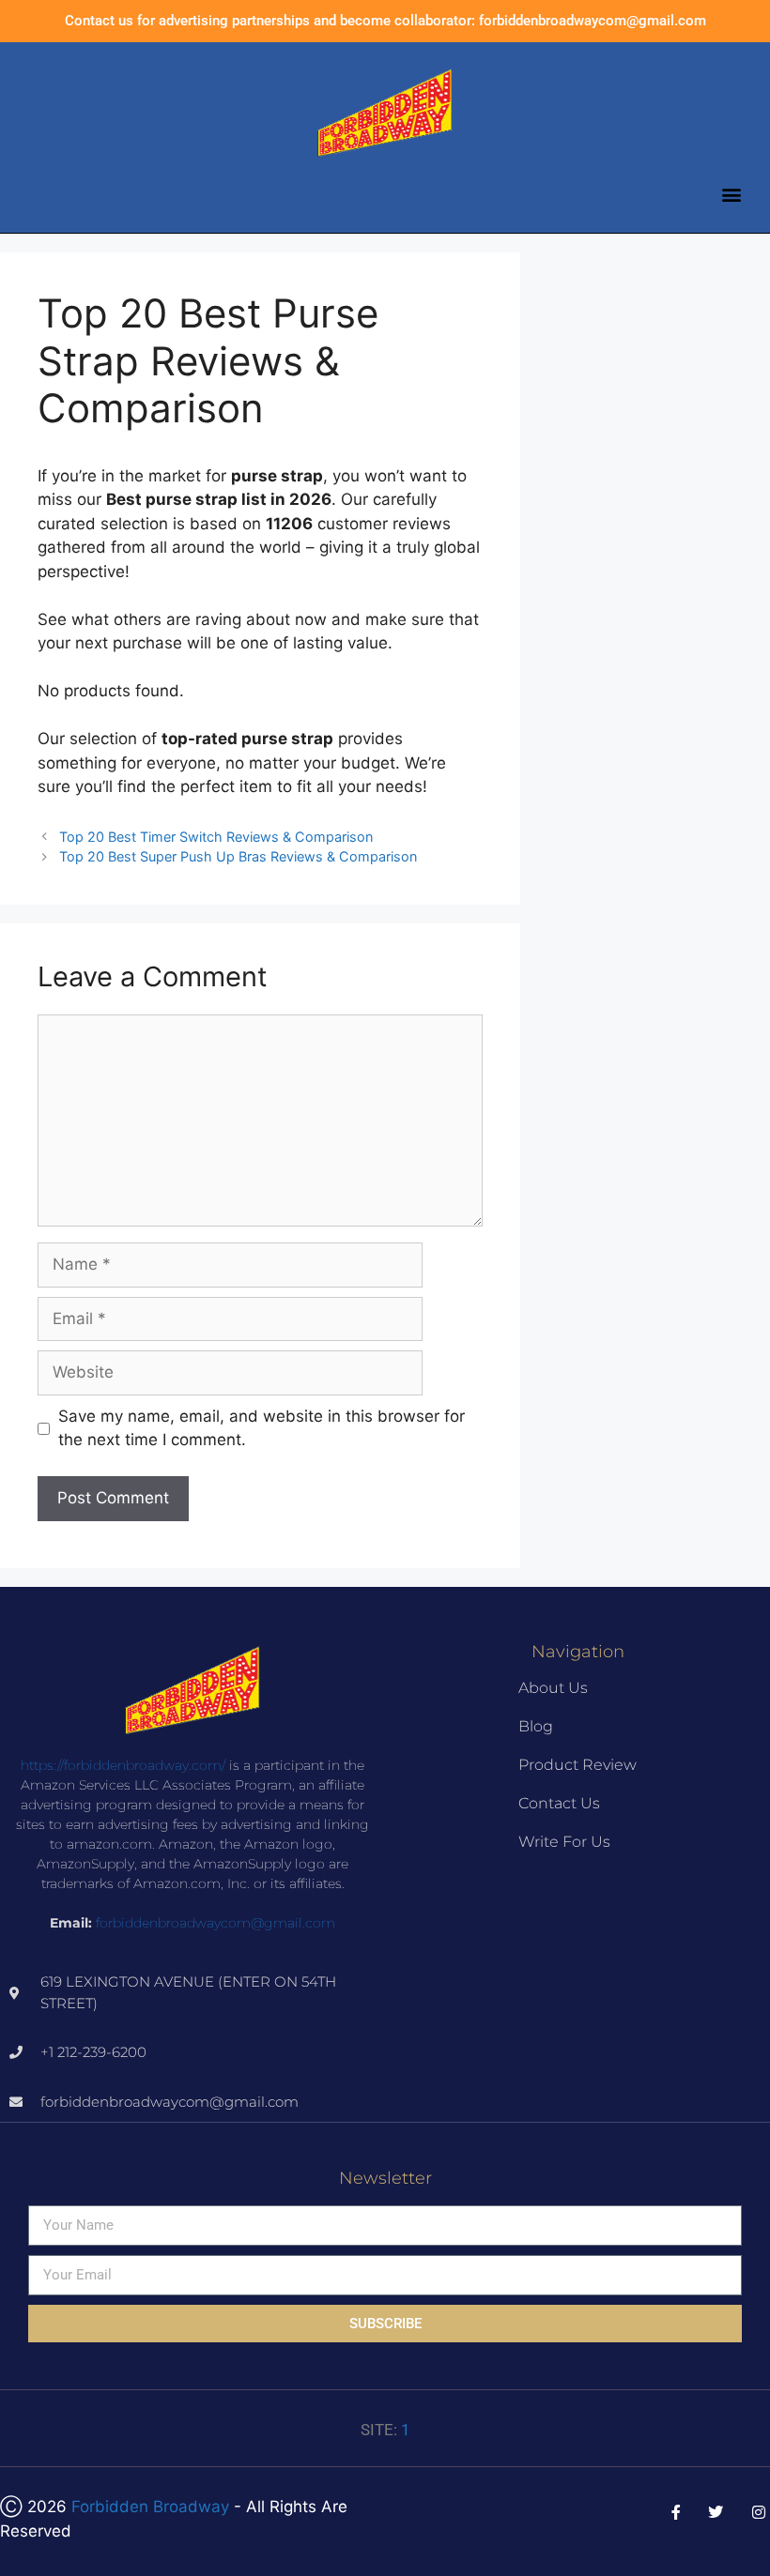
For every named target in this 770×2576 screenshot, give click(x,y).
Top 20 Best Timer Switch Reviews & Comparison (216, 837)
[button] (731, 194)
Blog (536, 1726)
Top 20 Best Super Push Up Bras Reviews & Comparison (238, 856)
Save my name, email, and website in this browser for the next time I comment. (262, 1428)
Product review (577, 1765)
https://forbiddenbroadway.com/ (123, 1765)
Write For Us (564, 1842)
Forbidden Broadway (150, 2507)
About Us (553, 1688)
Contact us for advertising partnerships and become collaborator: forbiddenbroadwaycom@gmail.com (385, 21)
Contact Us (559, 1803)
